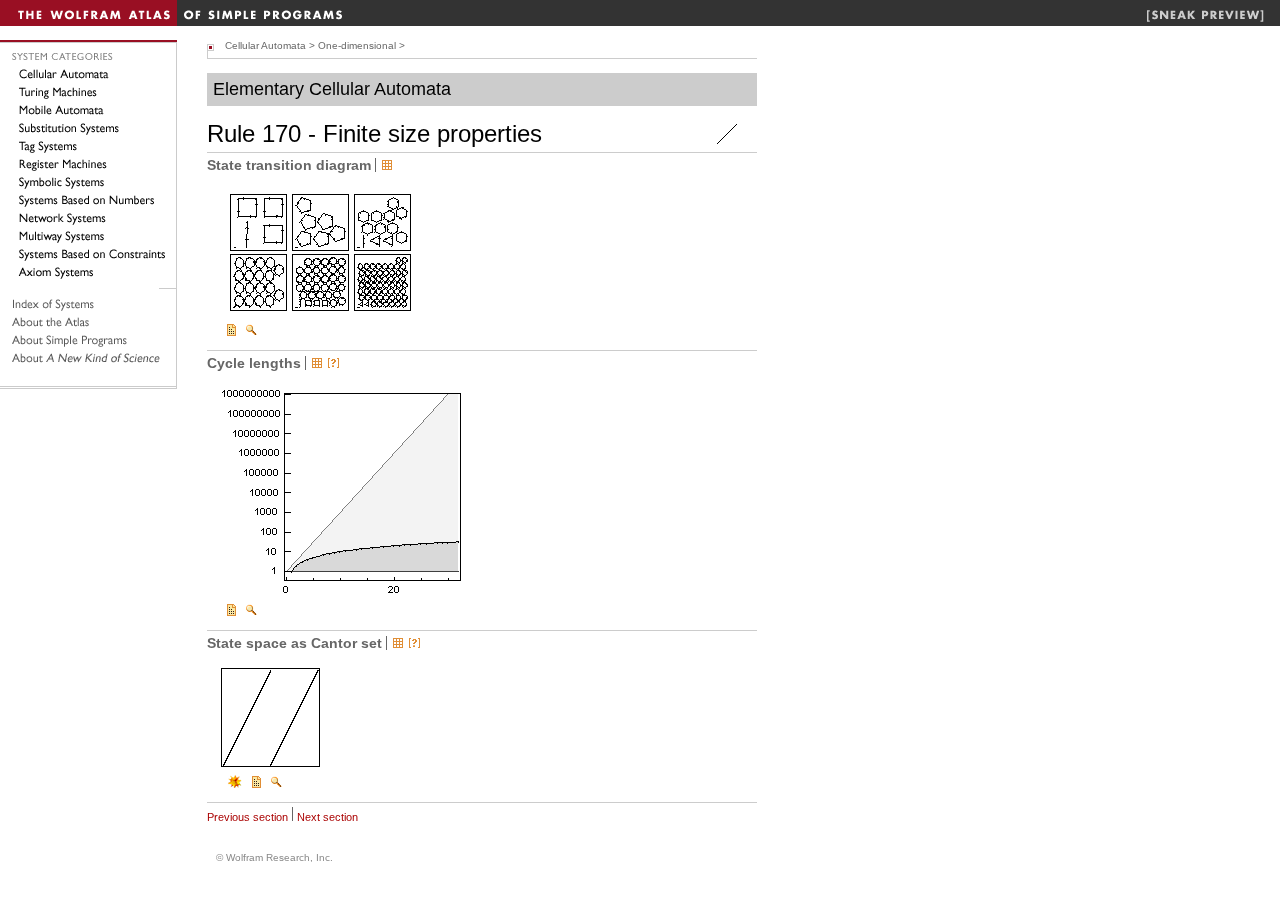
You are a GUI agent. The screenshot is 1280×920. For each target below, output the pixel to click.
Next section (327, 817)
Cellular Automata (265, 45)
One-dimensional (357, 45)
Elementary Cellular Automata (332, 89)
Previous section (247, 817)
